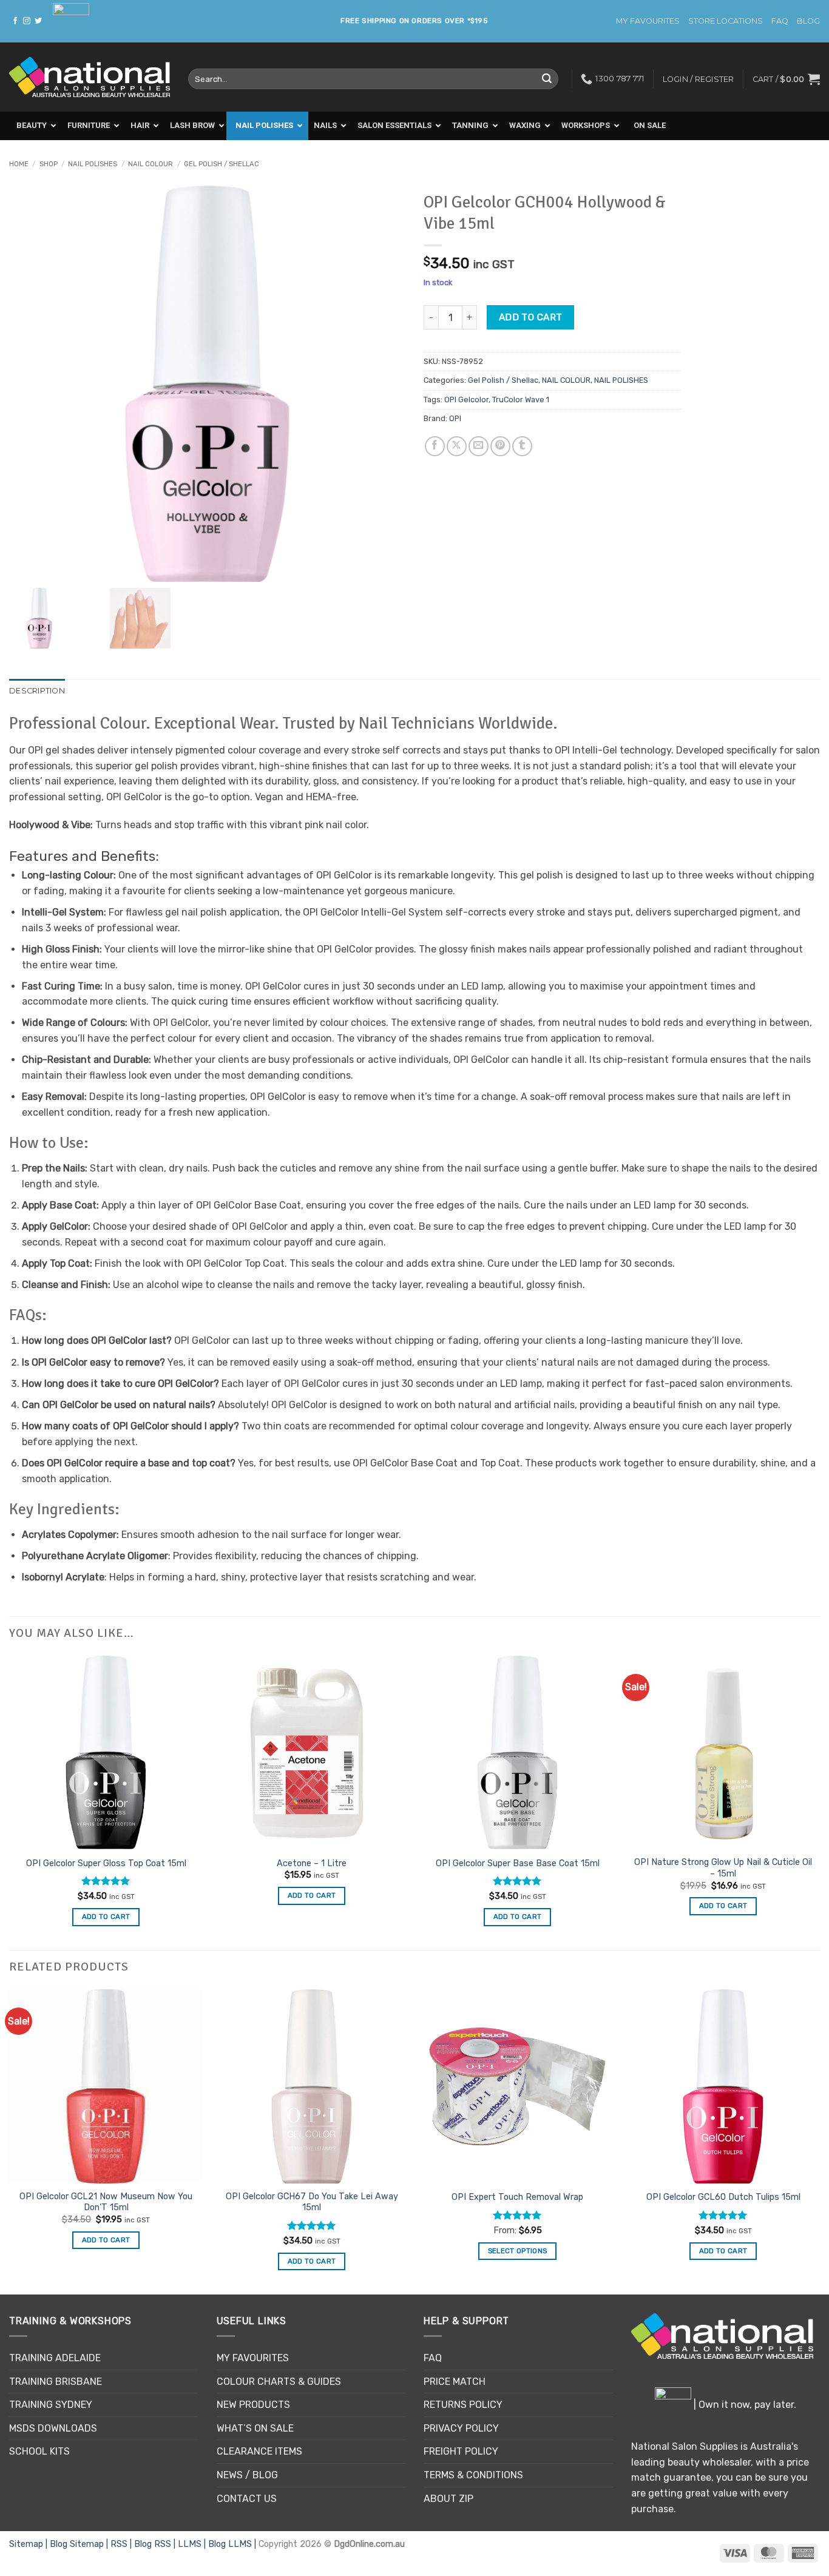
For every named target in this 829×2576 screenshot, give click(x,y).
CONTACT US (247, 2499)
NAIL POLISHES (93, 164)
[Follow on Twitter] (38, 21)
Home (19, 164)
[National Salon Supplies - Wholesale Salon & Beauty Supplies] (90, 77)
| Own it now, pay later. (744, 2405)
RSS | (122, 2544)
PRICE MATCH (455, 2382)
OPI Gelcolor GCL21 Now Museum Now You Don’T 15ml (106, 2202)
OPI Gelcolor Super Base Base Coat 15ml (518, 1863)
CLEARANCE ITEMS (259, 2451)
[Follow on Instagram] (27, 21)
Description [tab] (37, 691)
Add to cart (531, 317)
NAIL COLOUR (151, 164)
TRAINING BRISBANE (56, 2382)
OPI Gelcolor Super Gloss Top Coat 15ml (106, 1863)
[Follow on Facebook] (15, 21)
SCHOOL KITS (39, 2451)
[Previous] (10, 2141)
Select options (518, 2251)
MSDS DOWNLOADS (53, 2428)
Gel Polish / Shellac (222, 164)
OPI (455, 418)
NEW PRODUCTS (253, 2405)
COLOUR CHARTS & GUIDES (279, 2382)
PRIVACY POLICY (461, 2428)
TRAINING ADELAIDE (55, 2358)
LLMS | (193, 2544)
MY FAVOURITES (648, 21)
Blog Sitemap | (80, 2544)
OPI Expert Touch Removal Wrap (517, 2197)
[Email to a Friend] (479, 446)
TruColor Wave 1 (521, 400)
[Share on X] (457, 446)
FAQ (780, 21)
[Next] (819, 2141)
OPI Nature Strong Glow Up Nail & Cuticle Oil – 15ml (723, 1868)
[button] (786, 79)
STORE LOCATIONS (726, 21)
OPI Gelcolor (466, 400)
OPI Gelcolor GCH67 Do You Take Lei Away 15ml (312, 2202)
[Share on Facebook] (435, 446)
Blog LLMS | (233, 2544)
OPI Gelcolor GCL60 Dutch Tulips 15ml (723, 2197)
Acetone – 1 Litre (312, 1863)
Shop (49, 164)
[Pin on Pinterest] (500, 446)
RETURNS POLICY (463, 2405)
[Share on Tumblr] (522, 446)
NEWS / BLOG (247, 2475)
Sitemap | (29, 2544)
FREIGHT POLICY (461, 2451)
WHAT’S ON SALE (255, 2428)
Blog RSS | (156, 2544)
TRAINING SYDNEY (51, 2405)
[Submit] (547, 79)
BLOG (808, 21)
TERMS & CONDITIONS (473, 2475)
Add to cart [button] (106, 1917)
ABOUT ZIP (448, 2499)
